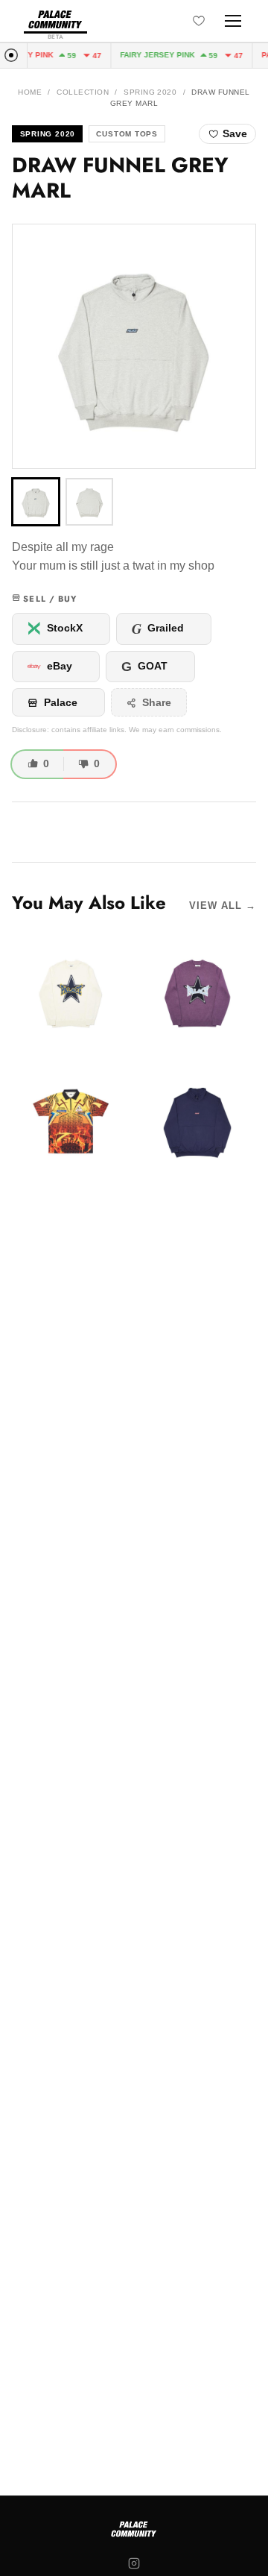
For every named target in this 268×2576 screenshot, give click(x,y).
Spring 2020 (150, 92)
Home (30, 92)
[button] (134, 346)
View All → (223, 906)
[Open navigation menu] (233, 21)
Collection (83, 92)
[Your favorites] (199, 21)
